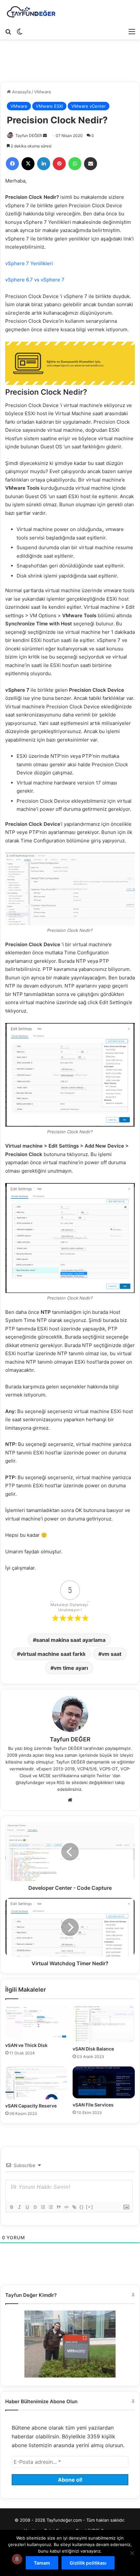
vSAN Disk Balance (93, 2049)
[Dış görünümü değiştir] (20, 31)
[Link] (74, 2207)
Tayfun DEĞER (29, 136)
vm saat (112, 1654)
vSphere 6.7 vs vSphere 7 (35, 280)
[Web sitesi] (70, 1800)
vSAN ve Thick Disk (26, 2045)
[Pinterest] (59, 164)
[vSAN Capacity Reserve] (36, 2083)
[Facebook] (12, 164)
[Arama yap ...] (8, 31)
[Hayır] (132, 2553)
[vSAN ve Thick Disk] (36, 2022)
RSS (61, 1782)
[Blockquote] (58, 2207)
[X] (28, 164)
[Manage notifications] (17, 2559)
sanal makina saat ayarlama (71, 1640)
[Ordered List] (43, 2207)
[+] (90, 2207)
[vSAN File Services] (104, 2082)
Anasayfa (21, 92)
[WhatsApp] (75, 164)
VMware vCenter (89, 106)
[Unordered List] (50, 2207)
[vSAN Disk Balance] (104, 2024)
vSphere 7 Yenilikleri (29, 263)
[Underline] (27, 2207)
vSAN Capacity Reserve (31, 2106)
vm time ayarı (71, 1668)
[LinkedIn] (44, 164)
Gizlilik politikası (88, 2563)
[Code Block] (66, 2207)
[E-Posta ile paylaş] (91, 164)
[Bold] (11, 2207)
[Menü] (132, 31)
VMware (43, 92)
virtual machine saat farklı (53, 1654)
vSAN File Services (93, 2105)
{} (82, 2207)
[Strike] (35, 2207)
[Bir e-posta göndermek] (45, 136)
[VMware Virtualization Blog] (31, 12)
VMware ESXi (49, 106)
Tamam (42, 2563)
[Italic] (19, 2207)
